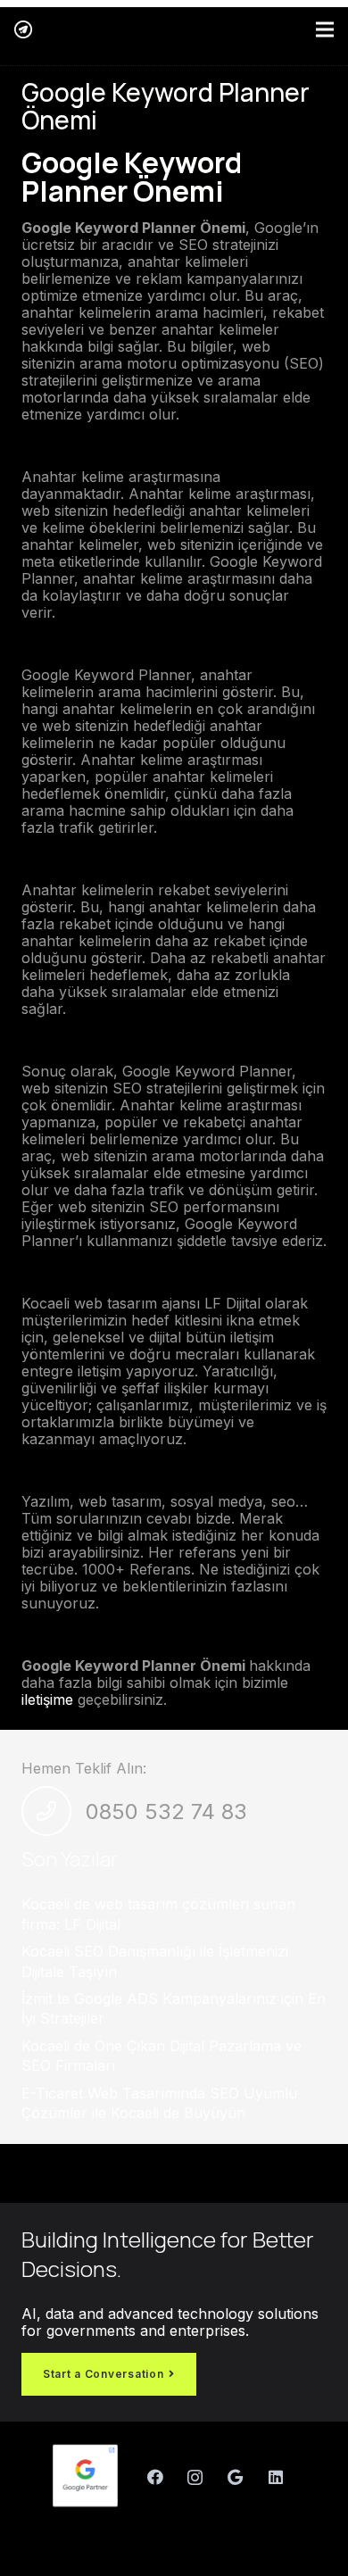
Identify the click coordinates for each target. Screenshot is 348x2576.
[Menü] (325, 29)
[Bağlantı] (23, 29)
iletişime (47, 1699)
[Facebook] (155, 2477)
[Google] (235, 2477)
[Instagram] (195, 2477)
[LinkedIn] (275, 2477)
